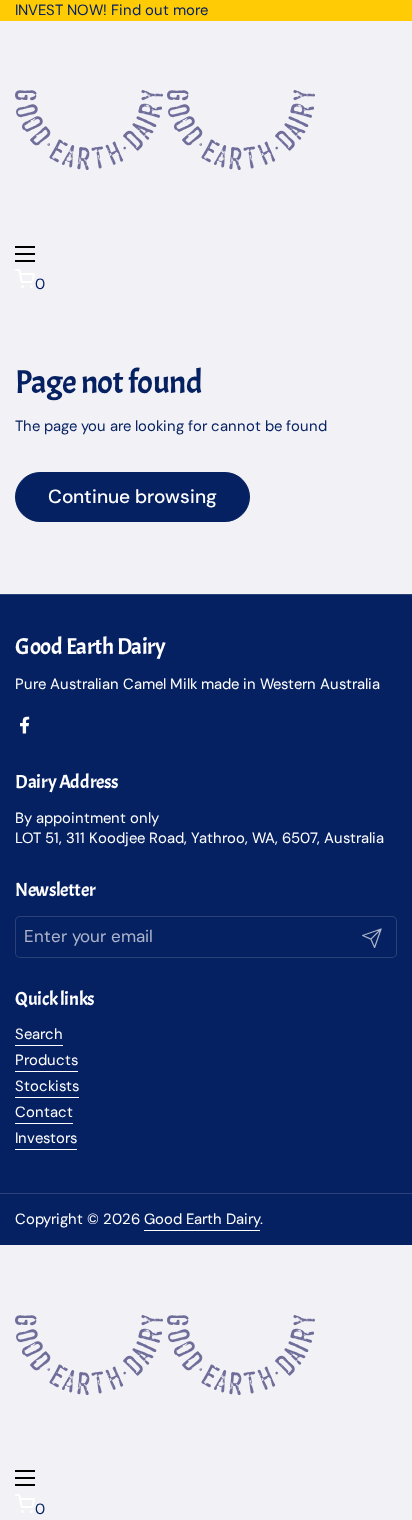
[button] (206, 281)
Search (39, 1034)
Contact (44, 1112)
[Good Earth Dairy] (91, 235)
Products (46, 1060)
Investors (46, 1138)
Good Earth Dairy (202, 1219)
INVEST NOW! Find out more (111, 10)
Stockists (47, 1086)
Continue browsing (132, 496)
